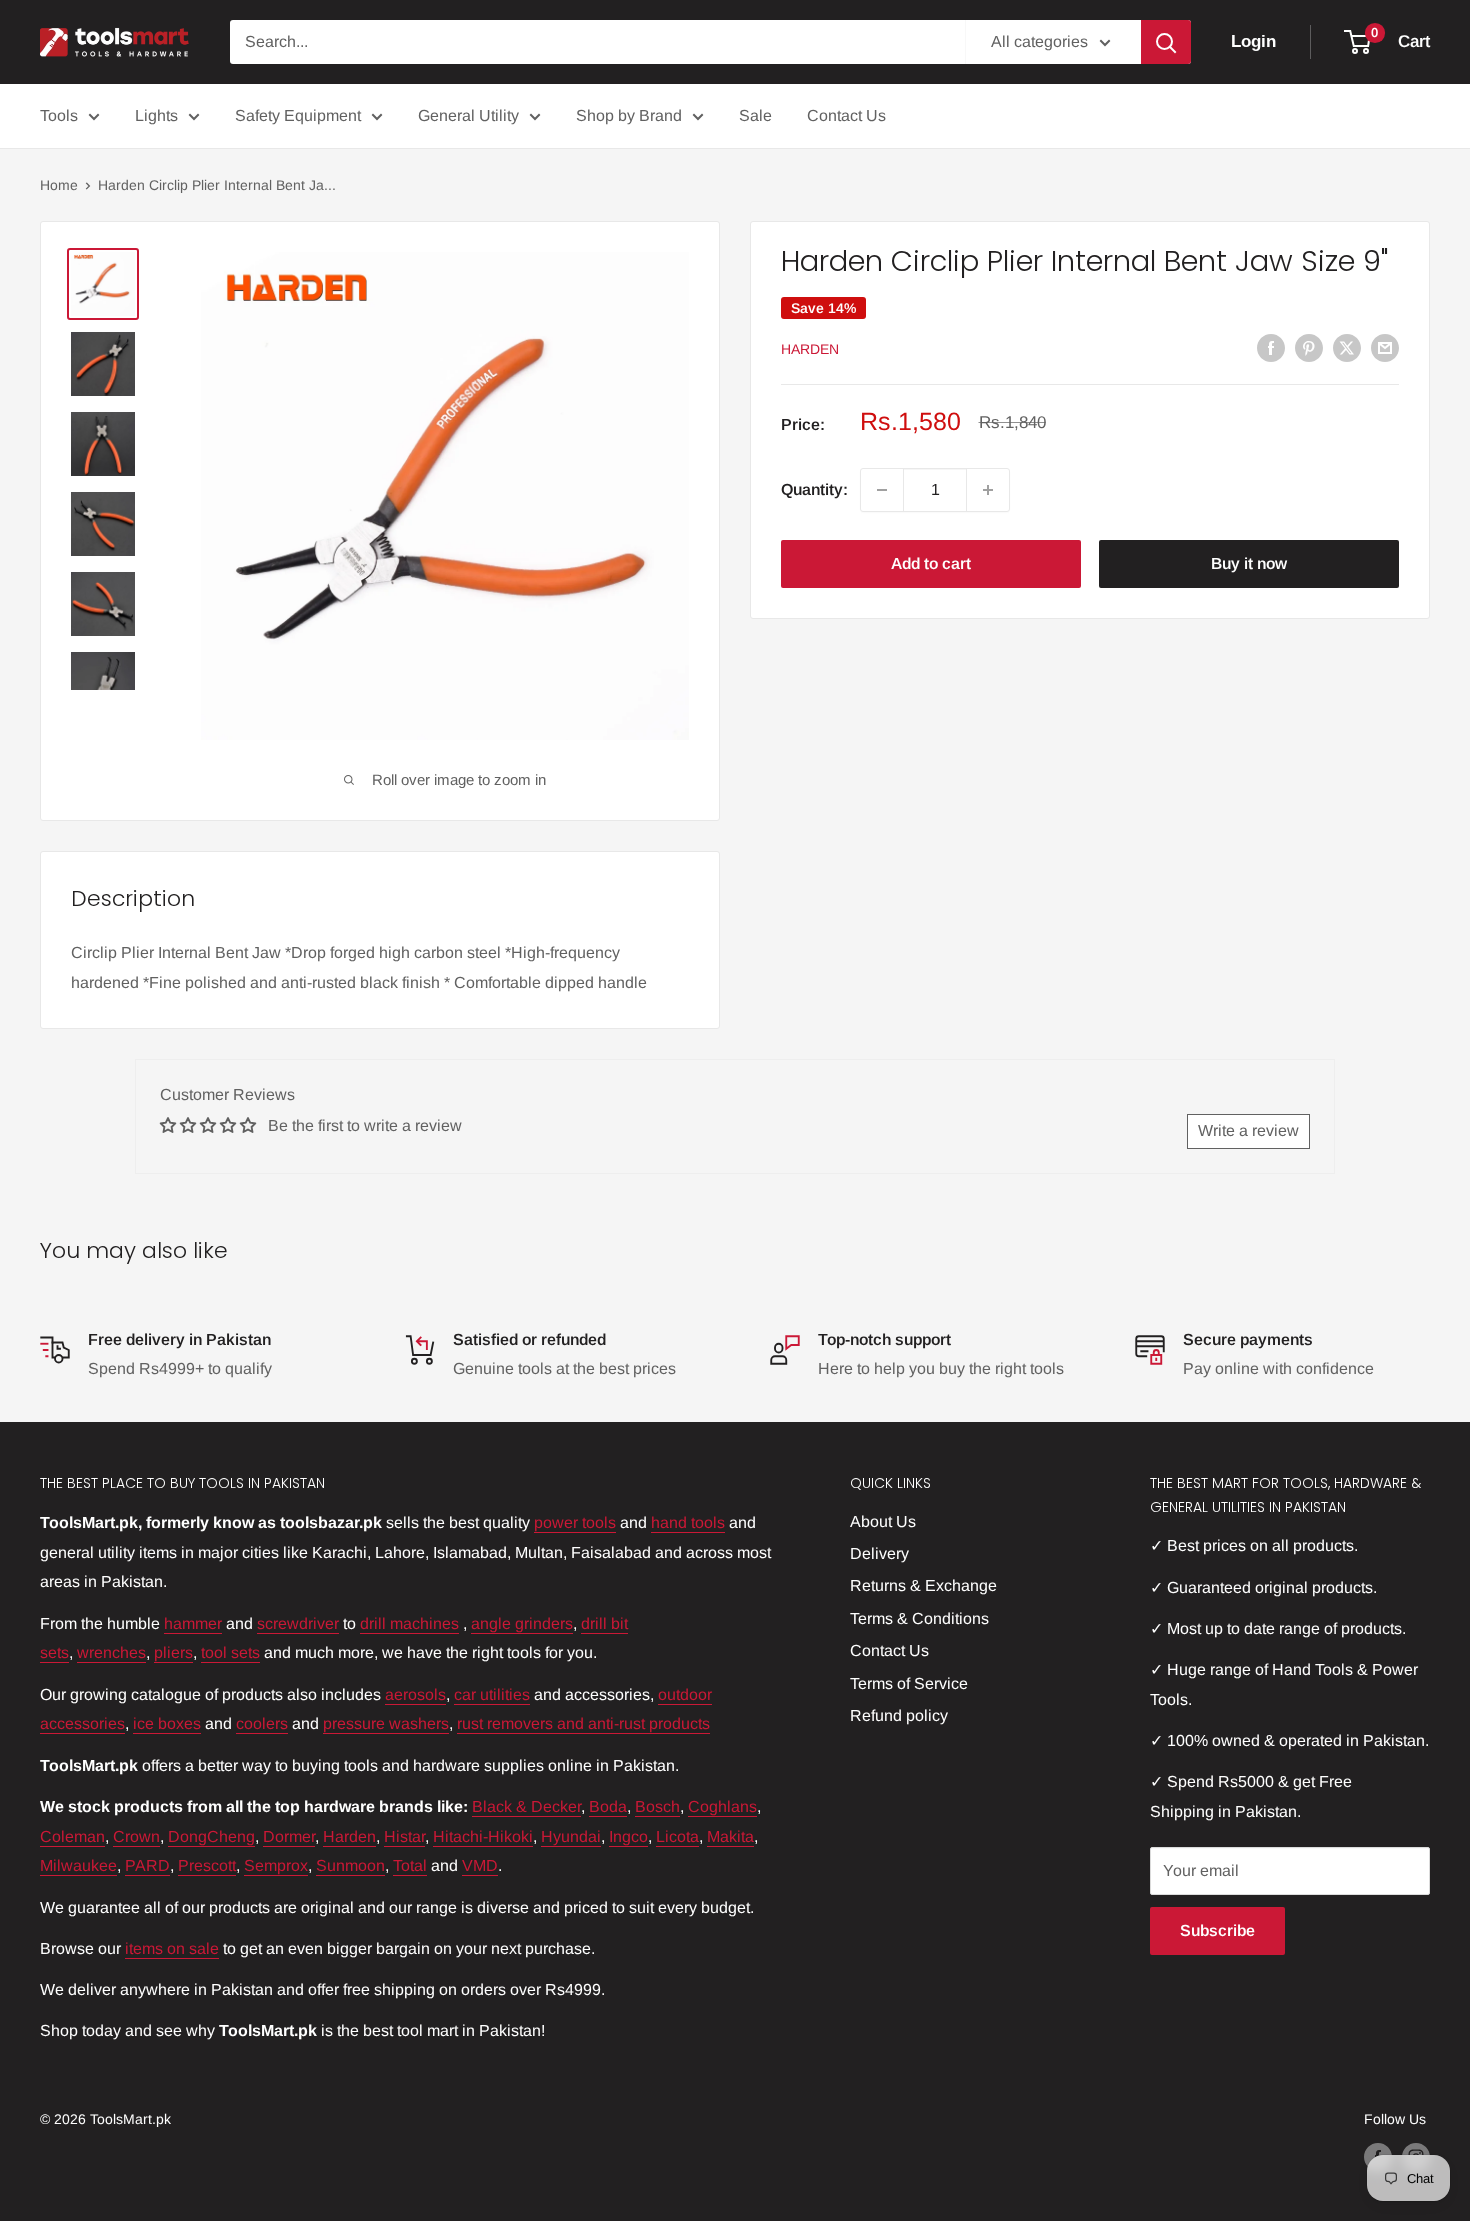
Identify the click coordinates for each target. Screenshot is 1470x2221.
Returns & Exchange (923, 1585)
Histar (404, 1836)
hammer (193, 1623)
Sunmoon (350, 1865)
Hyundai (571, 1836)
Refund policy (899, 1715)
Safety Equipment (298, 115)
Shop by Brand (629, 115)
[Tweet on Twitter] (1347, 347)
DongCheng (211, 1836)
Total (410, 1865)
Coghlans (722, 1806)
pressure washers (386, 1723)
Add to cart (931, 563)
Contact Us (846, 115)
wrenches (111, 1652)
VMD (480, 1865)
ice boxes (167, 1723)
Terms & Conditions (919, 1618)
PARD (147, 1865)
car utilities (492, 1694)
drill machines (409, 1623)
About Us (883, 1521)
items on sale (172, 1948)
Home (59, 185)
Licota (677, 1836)
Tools (59, 115)
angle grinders (522, 1623)
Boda (608, 1806)
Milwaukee (78, 1865)
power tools (575, 1522)
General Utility (468, 115)
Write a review (1248, 1130)
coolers (262, 1723)
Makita (730, 1836)
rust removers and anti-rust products (583, 1723)
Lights (156, 115)
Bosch (657, 1806)
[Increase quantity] (988, 490)
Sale (755, 115)
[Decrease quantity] (882, 490)
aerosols (415, 1694)
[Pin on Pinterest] (1309, 347)
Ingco (628, 1836)
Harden (810, 349)
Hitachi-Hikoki (483, 1836)
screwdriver (298, 1623)
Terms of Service (909, 1683)
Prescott (207, 1865)
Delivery (879, 1553)
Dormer (289, 1836)
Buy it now (1249, 563)
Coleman (72, 1836)
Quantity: (814, 489)
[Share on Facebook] (1271, 347)
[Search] (1166, 42)
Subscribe (1217, 1930)
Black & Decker (526, 1806)
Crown (136, 1836)
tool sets (230, 1652)
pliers (173, 1652)
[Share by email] (1385, 347)
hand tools (688, 1522)
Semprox (276, 1865)
